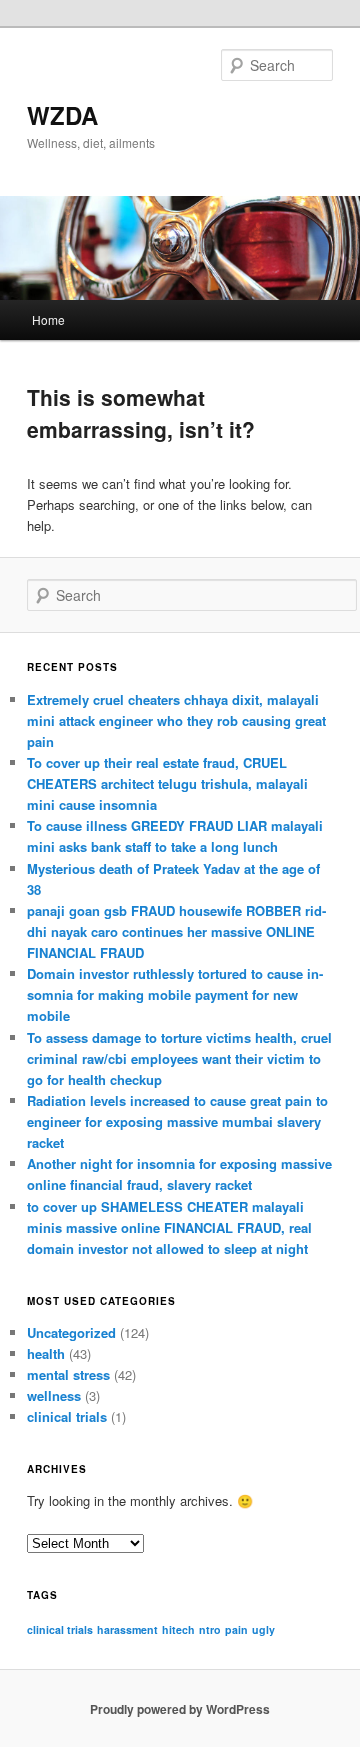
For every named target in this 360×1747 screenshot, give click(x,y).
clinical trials (67, 1416)
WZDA (62, 115)
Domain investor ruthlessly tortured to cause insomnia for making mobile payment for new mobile (175, 994)
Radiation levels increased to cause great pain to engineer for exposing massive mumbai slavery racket (177, 1121)
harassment (127, 1629)
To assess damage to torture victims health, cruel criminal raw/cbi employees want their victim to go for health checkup (179, 1058)
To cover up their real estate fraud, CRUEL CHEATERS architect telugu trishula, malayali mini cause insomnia (167, 783)
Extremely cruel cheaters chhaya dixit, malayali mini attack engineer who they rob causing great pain (176, 720)
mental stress (68, 1374)
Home (48, 319)
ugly (263, 1629)
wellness (54, 1395)
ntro (210, 1629)
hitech (178, 1629)
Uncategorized (71, 1332)
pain (236, 1629)
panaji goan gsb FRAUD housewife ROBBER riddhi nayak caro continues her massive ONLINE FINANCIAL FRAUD (176, 931)
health (46, 1353)
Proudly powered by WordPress (180, 1709)
